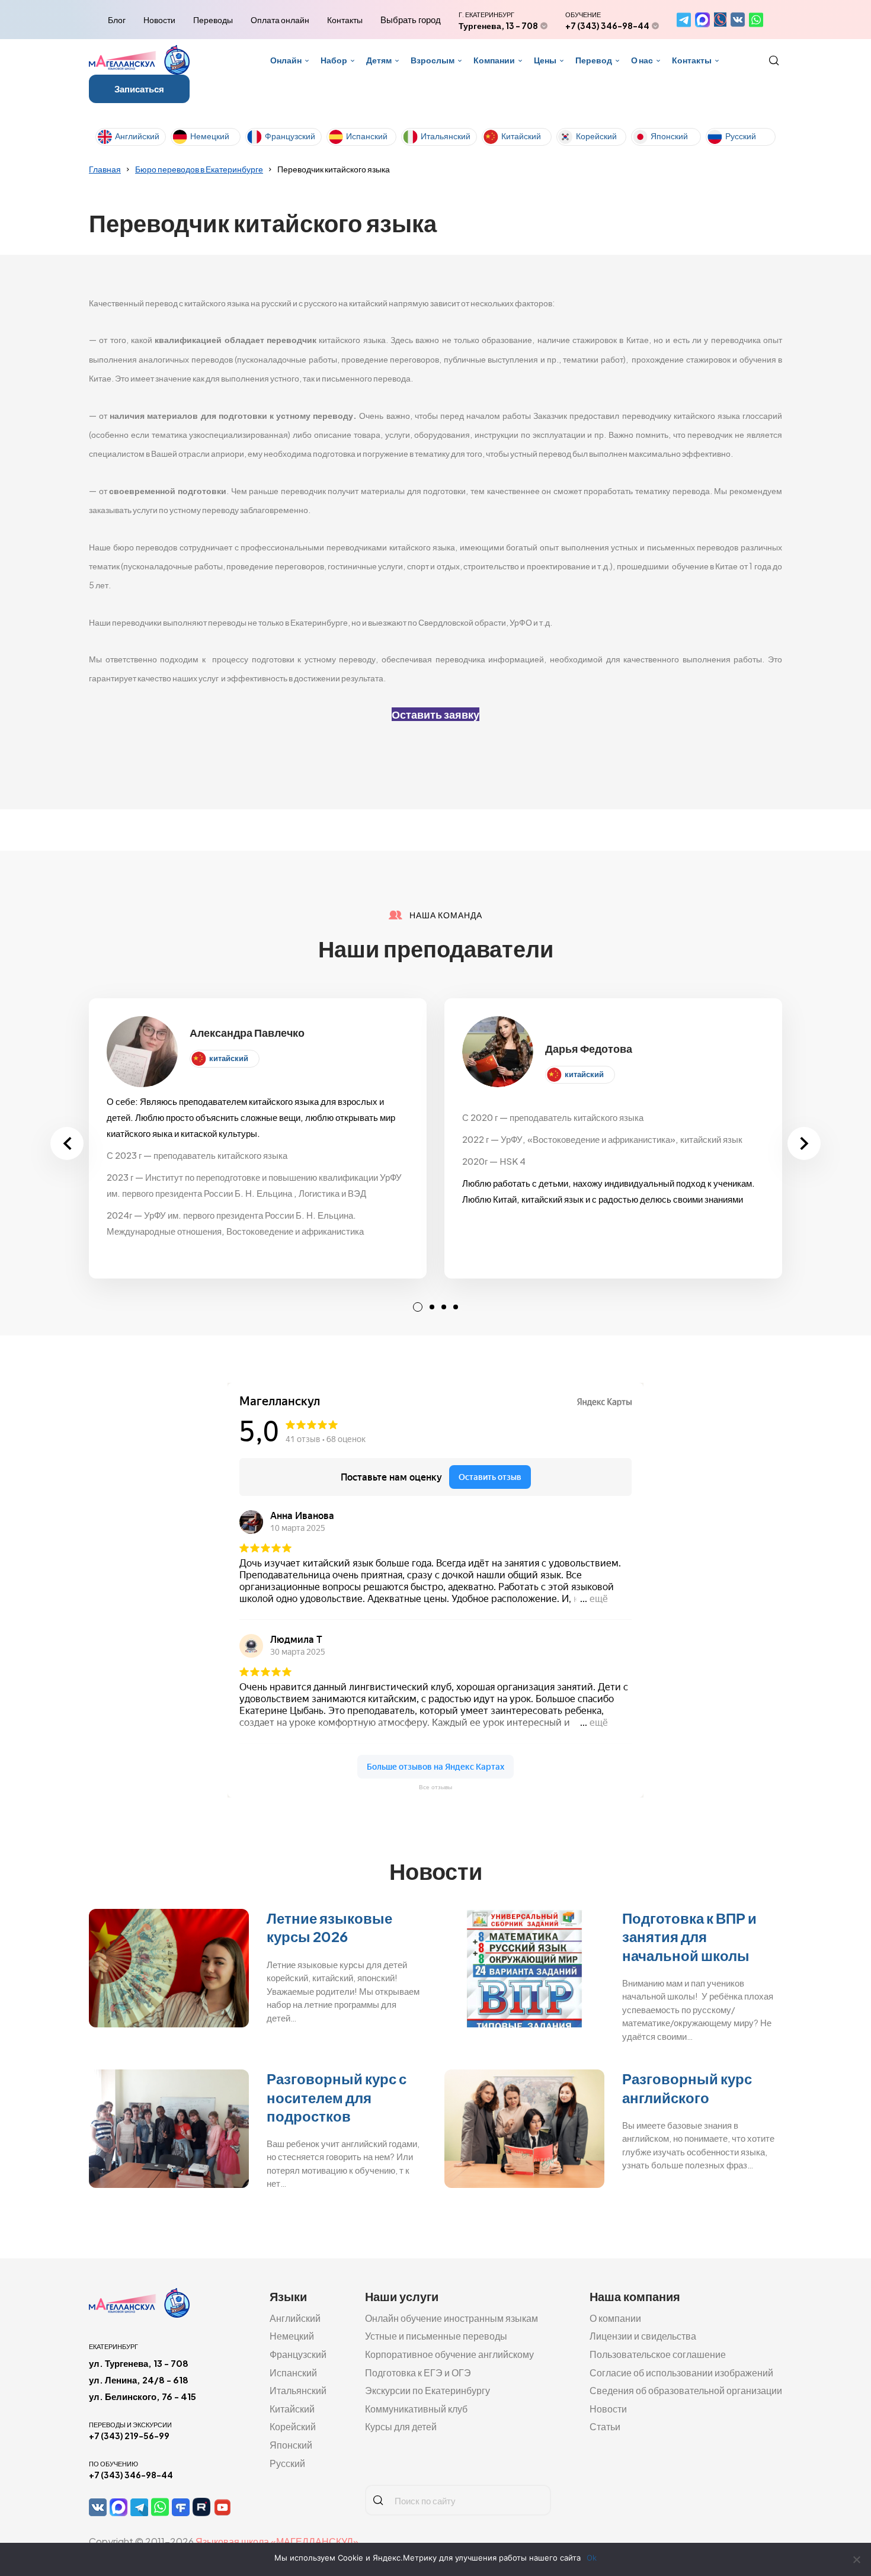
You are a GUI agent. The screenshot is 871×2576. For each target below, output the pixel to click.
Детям (379, 60)
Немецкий (210, 136)
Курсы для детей (401, 2426)
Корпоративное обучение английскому (449, 2354)
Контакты (345, 20)
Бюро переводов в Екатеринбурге (199, 169)
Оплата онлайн (280, 20)
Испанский (367, 136)
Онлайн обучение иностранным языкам (451, 2318)
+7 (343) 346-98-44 (607, 25)
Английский (137, 136)
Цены (545, 60)
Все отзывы (435, 1787)
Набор (334, 60)
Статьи (605, 2426)
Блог (117, 20)
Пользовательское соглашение (658, 2354)
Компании (494, 60)
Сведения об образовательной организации (686, 2390)
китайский (229, 1058)
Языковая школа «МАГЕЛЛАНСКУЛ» (277, 2541)
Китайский (521, 136)
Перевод (594, 60)
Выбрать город (411, 20)
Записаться (139, 89)
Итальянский (446, 136)
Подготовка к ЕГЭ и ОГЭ (418, 2372)
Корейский (596, 136)
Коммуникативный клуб (416, 2409)
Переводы (213, 20)
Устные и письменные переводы (436, 2336)
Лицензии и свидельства (643, 2336)
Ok (592, 2558)
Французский (290, 136)
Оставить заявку (435, 714)
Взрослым (433, 60)
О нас (642, 60)
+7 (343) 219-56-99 (129, 2436)
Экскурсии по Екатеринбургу (428, 2390)
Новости (159, 20)
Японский (669, 136)
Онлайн (286, 60)
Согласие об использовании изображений (681, 2372)
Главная (105, 169)
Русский (741, 136)
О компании (615, 2318)
